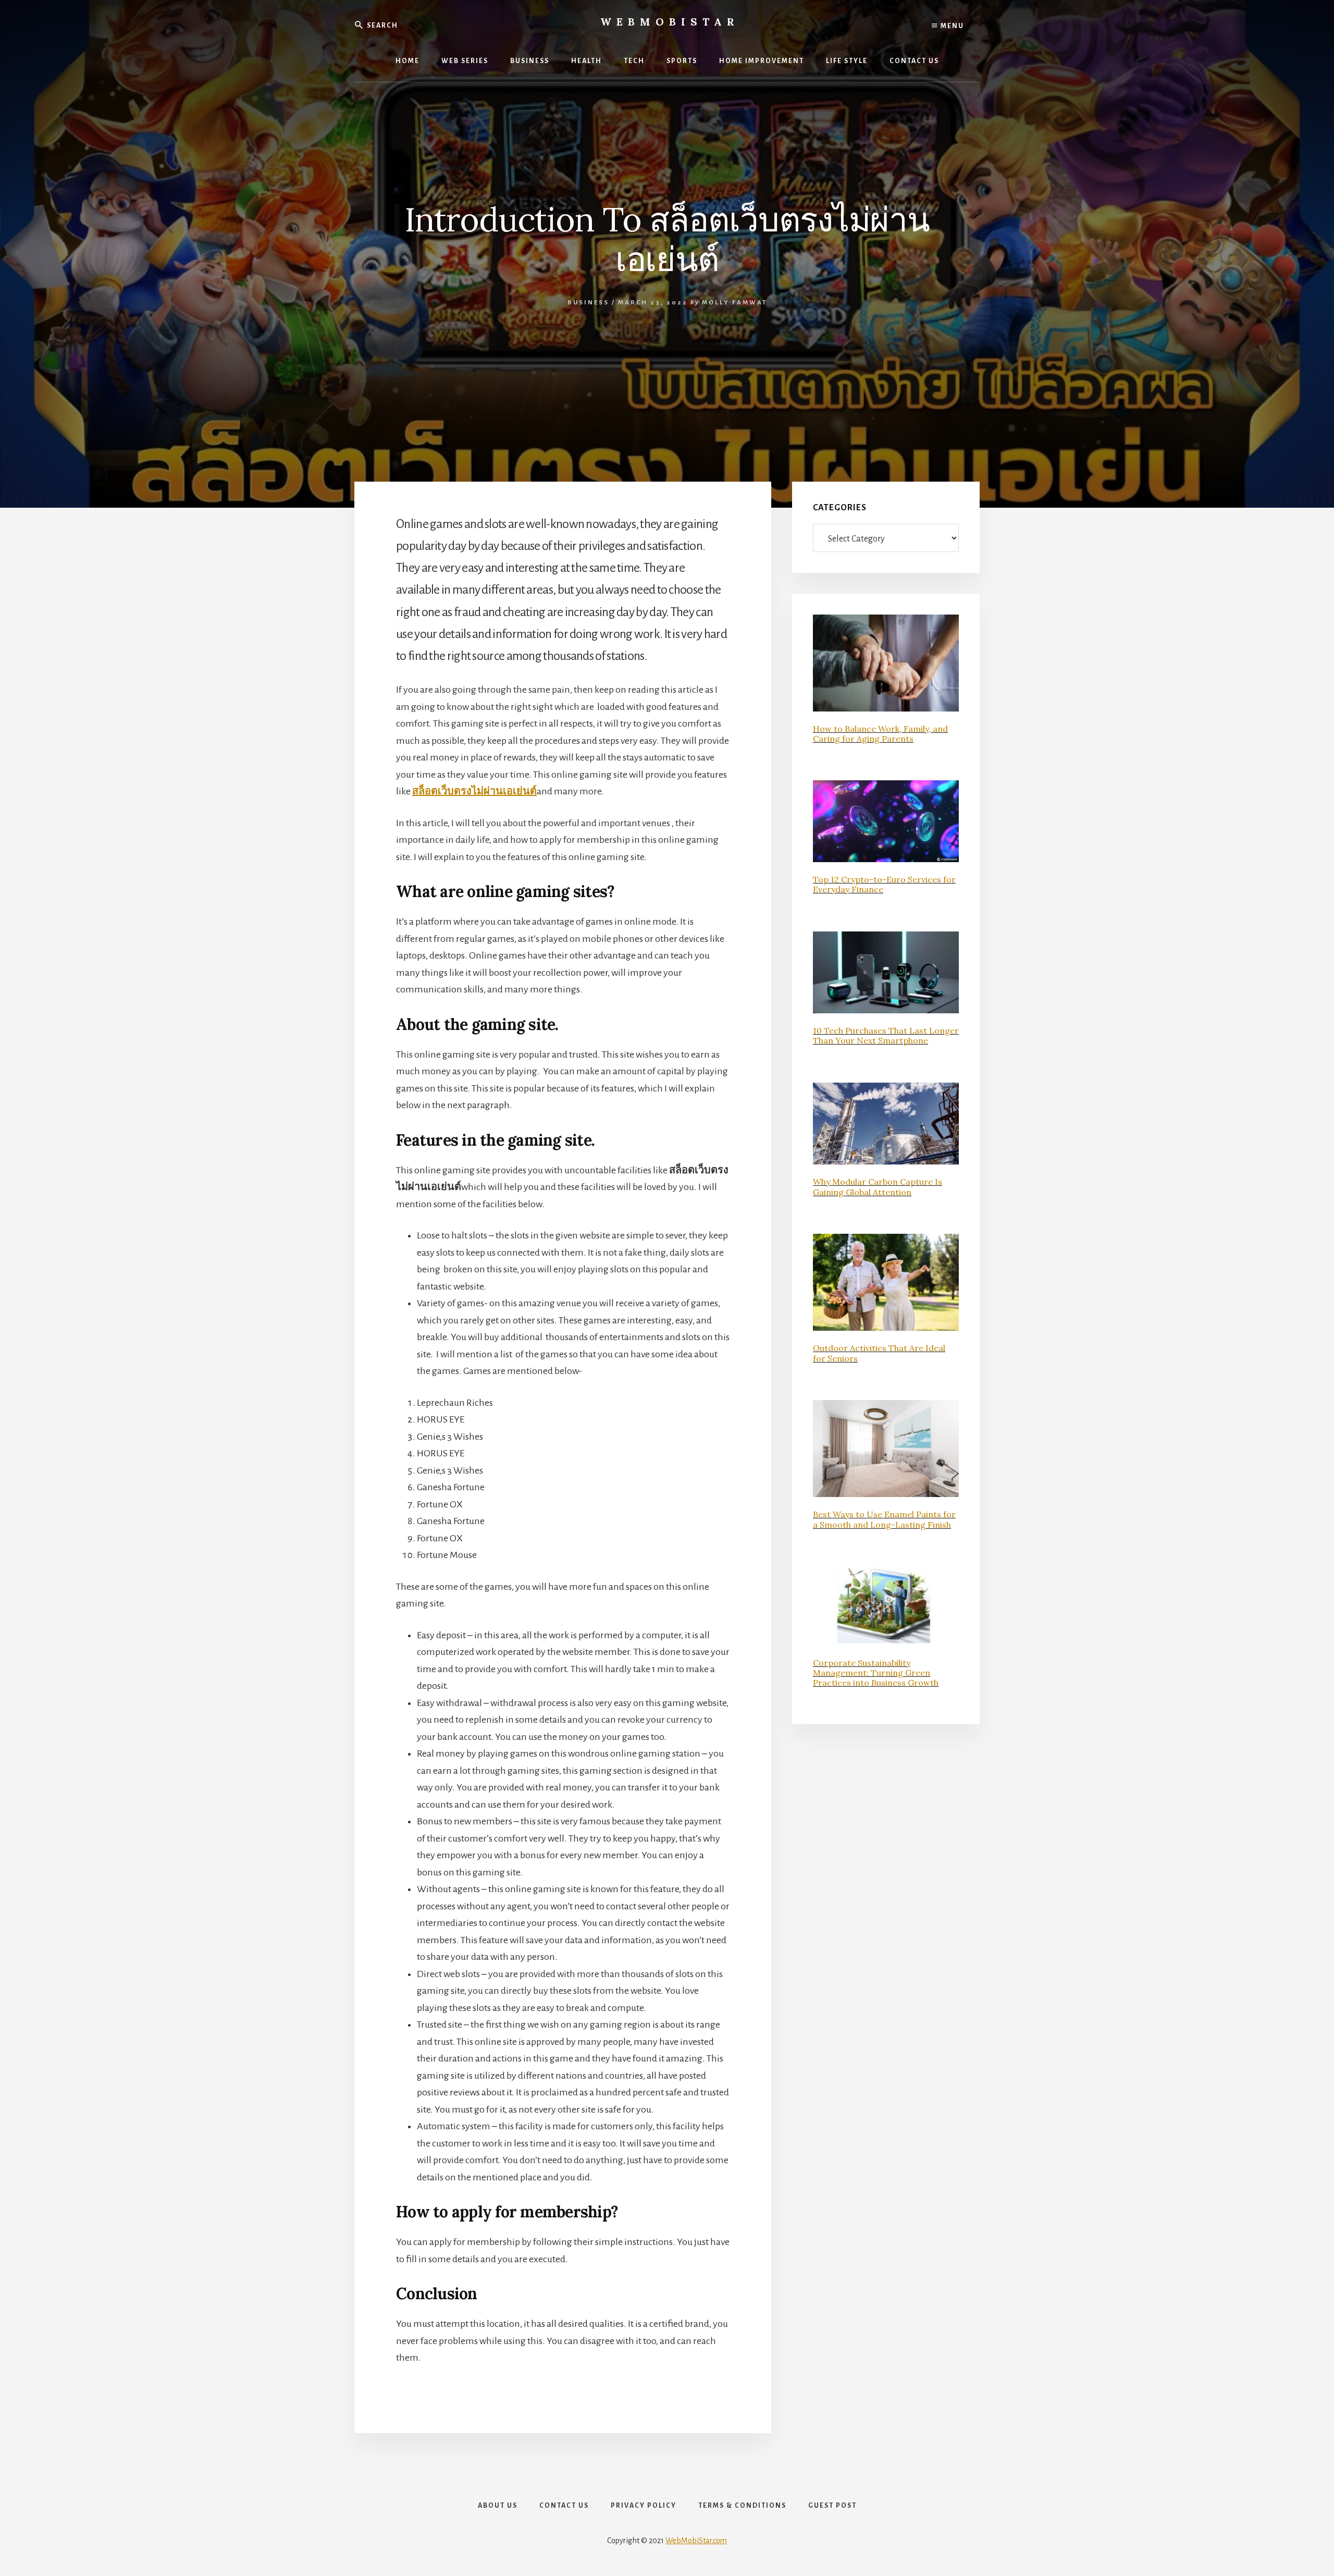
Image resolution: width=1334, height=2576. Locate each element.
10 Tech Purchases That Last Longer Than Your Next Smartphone (886, 1035)
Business (588, 303)
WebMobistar (670, 22)
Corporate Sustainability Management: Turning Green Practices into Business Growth (876, 1673)
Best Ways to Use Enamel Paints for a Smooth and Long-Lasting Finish (884, 1519)
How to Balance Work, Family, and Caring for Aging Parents (880, 734)
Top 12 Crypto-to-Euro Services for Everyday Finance (884, 884)
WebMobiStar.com (696, 2541)
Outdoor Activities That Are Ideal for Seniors (879, 1353)
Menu (951, 26)
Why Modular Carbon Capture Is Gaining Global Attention (878, 1187)
